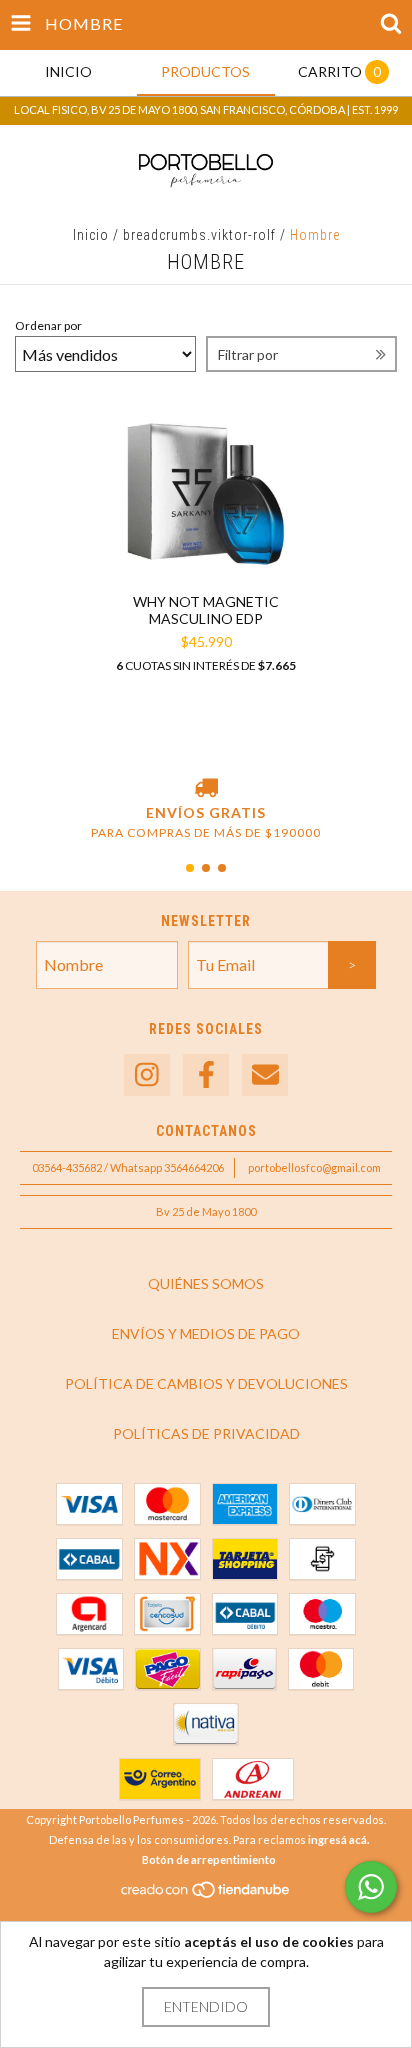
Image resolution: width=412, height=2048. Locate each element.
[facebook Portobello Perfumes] (206, 1075)
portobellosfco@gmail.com (314, 1167)
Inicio (91, 235)
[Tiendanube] (206, 1895)
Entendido (206, 2006)
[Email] (265, 1075)
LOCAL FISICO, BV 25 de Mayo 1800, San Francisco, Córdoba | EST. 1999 (206, 109)
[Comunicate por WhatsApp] (371, 1887)
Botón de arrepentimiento (209, 1859)
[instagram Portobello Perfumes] (147, 1075)
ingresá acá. (338, 1839)
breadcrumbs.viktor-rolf (199, 235)
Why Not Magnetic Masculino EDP (206, 610)
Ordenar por (48, 325)
